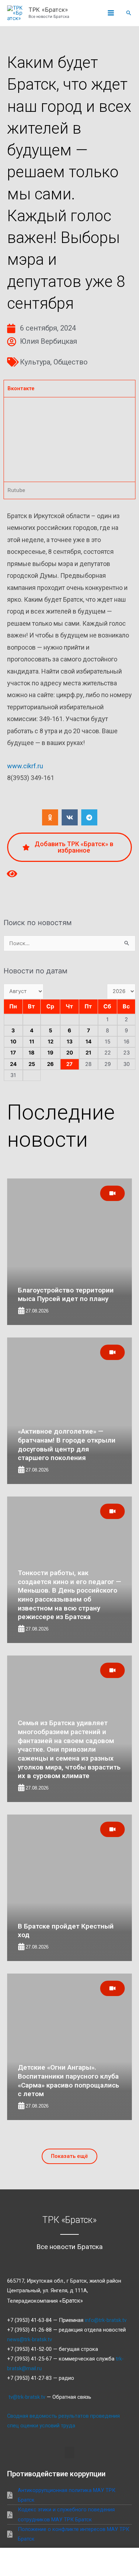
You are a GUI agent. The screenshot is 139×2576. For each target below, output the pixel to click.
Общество (71, 362)
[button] (129, 13)
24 (13, 1064)
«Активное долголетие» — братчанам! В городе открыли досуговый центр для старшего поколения (67, 1445)
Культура (35, 362)
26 (50, 1064)
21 (88, 1053)
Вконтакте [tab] (21, 388)
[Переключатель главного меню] (111, 13)
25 (32, 1064)
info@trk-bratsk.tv (106, 2320)
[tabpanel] (69, 439)
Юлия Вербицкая (48, 341)
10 (13, 1042)
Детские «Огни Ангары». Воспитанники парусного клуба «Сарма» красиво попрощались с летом (68, 2081)
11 (32, 1042)
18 (32, 1053)
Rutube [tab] (16, 490)
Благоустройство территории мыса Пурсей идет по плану (66, 1295)
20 (70, 1053)
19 (50, 1053)
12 (51, 1042)
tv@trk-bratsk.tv (27, 2397)
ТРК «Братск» (48, 10)
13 (70, 1042)
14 (89, 1042)
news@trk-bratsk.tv (30, 2339)
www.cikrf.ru (25, 766)
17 (13, 1053)
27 (69, 1064)
